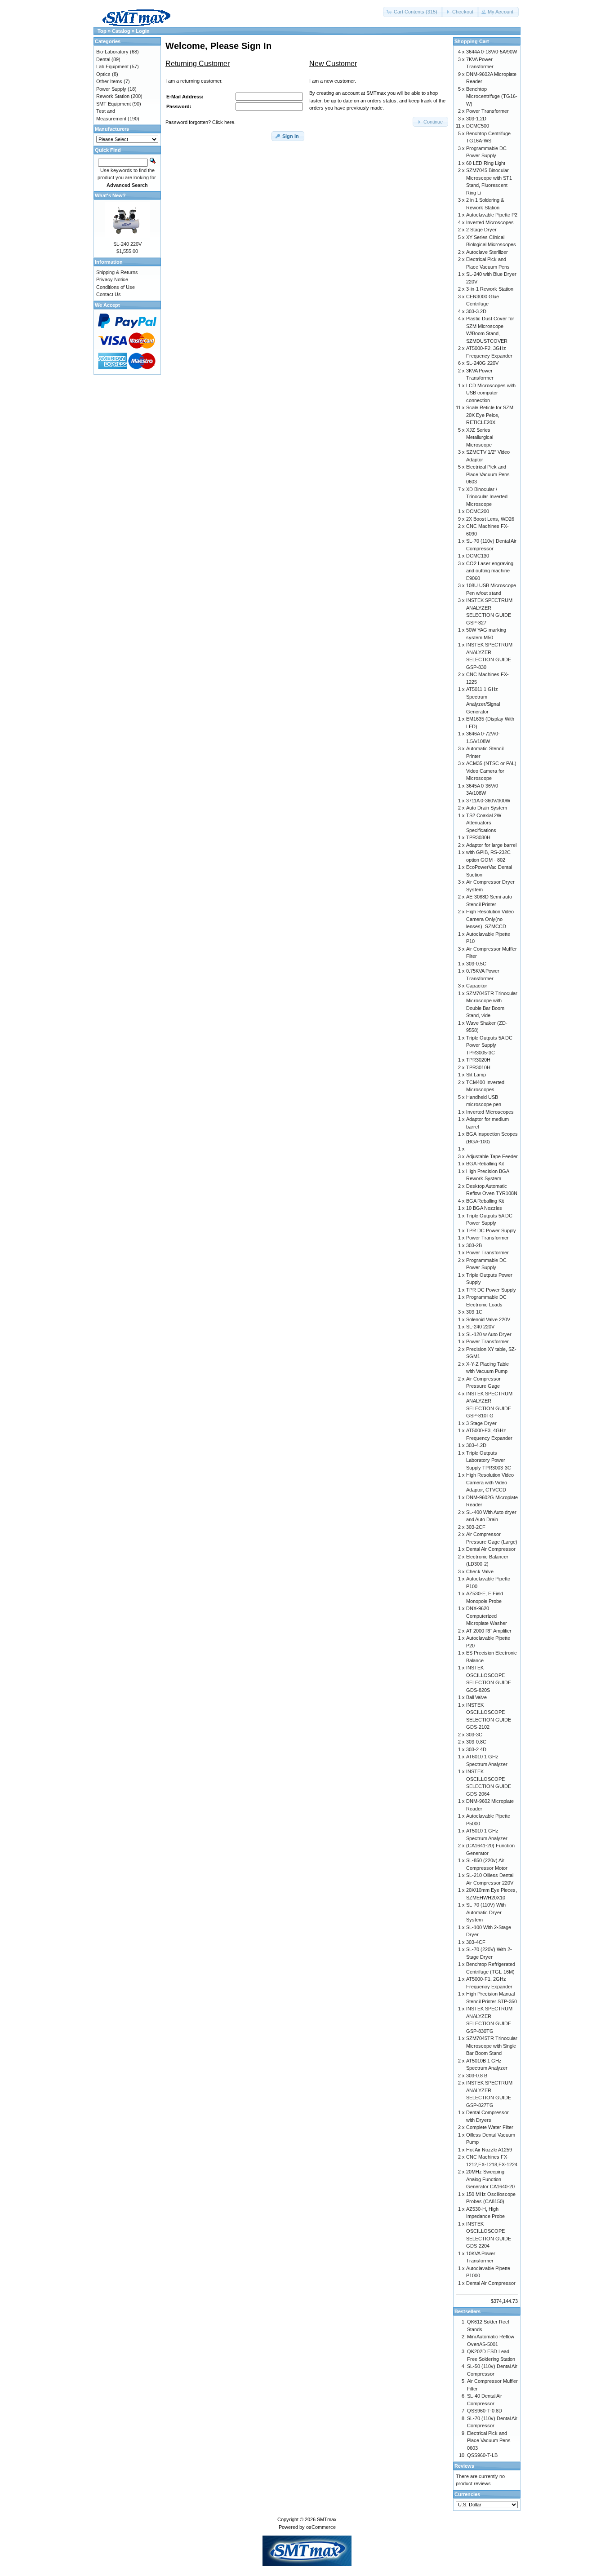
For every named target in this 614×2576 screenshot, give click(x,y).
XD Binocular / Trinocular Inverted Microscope (487, 497)
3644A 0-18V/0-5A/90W (492, 52)
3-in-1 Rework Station (490, 289)
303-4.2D (476, 1445)
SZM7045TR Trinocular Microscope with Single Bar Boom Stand (492, 2046)
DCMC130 (478, 556)
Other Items (109, 81)
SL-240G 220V (482, 363)
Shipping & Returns (117, 272)
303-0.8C (476, 1742)
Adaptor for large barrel (491, 845)
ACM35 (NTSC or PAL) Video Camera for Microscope (491, 771)
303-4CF (476, 1942)
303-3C (474, 1735)
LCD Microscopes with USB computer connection (491, 393)
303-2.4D (476, 1749)
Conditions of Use (116, 287)
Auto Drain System (487, 808)
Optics (103, 74)
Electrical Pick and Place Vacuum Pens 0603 (488, 474)
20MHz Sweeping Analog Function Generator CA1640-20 (490, 2179)
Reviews (464, 2466)
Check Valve (480, 1571)
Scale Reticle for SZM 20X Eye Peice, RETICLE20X (490, 415)
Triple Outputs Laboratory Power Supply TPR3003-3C (489, 1460)
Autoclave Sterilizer (487, 252)
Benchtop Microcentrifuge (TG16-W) (492, 96)
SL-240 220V (127, 244)
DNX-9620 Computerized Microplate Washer (487, 1616)
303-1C (474, 1312)
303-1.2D (476, 119)
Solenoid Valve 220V (488, 1319)
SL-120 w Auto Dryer (489, 1334)
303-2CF (476, 1527)
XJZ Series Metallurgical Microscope (480, 437)
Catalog (121, 31)
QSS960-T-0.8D (485, 2411)
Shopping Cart (472, 41)
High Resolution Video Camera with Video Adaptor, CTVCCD (490, 1482)
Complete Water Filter (490, 2127)
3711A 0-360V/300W (488, 801)
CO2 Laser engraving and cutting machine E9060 (490, 571)
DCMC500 (478, 126)
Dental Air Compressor (491, 1549)
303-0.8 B (477, 2076)
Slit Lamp (476, 1075)
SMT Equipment (113, 104)
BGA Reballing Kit (485, 1164)
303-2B (474, 1245)
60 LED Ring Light (486, 163)
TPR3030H (478, 837)
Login (143, 31)
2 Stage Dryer (481, 230)
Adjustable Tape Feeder (492, 1156)
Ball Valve (476, 1697)
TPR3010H (478, 1067)
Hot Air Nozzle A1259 (489, 2150)
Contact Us (109, 294)
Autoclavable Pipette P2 (492, 215)
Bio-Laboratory (112, 52)
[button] (413, 12)
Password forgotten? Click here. (200, 122)
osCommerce (321, 2527)
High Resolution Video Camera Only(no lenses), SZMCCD (490, 919)
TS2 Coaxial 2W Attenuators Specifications (484, 823)
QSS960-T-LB (482, 2455)
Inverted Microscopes (490, 222)
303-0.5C (476, 964)
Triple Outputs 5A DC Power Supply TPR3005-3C (489, 1045)
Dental (103, 59)
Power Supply (111, 89)
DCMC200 (478, 511)
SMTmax (327, 2519)
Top (102, 31)
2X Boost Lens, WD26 (490, 519)
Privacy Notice (112, 279)
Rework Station (113, 96)
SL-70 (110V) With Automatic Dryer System (486, 1912)
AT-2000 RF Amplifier (489, 1631)
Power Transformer (487, 111)
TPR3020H (478, 1060)
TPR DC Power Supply (491, 1230)
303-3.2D (476, 311)
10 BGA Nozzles (484, 1208)
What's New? (110, 195)
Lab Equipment (112, 66)
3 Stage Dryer (481, 1423)
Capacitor (477, 986)
